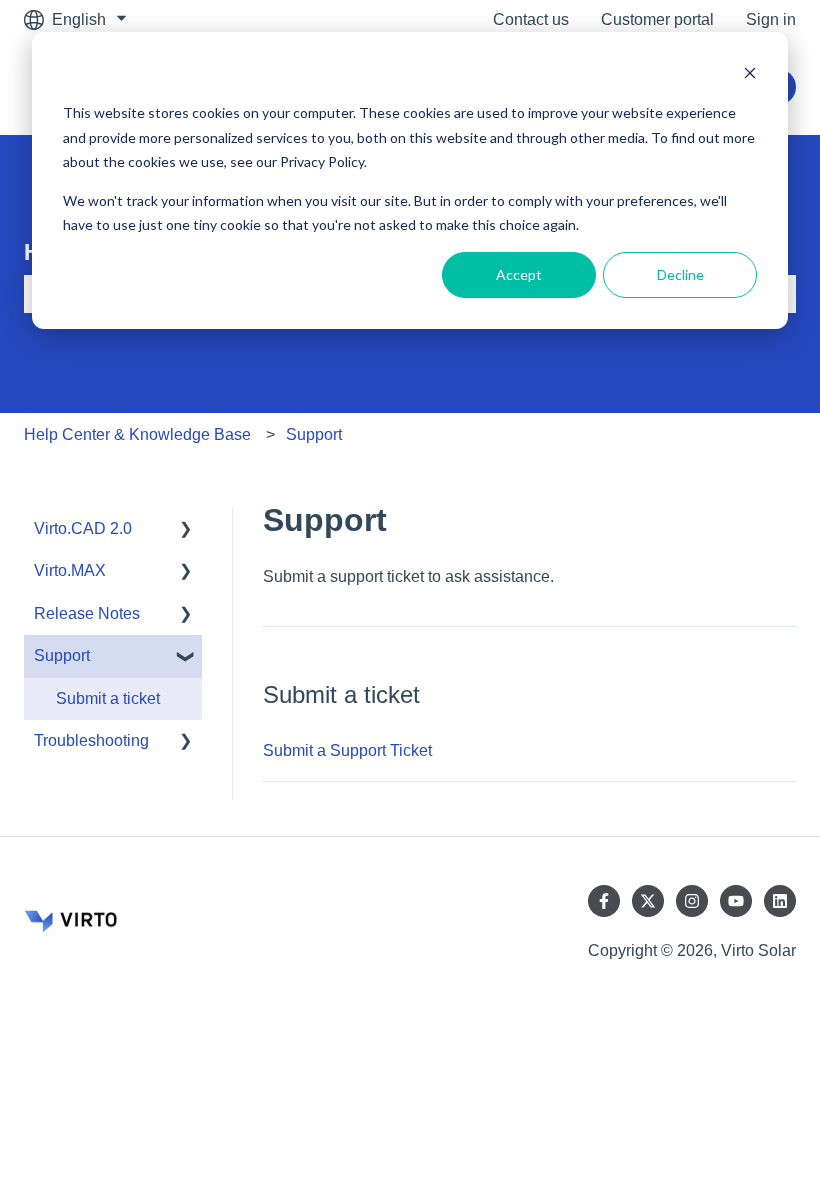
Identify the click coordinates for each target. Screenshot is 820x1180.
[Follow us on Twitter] (648, 901)
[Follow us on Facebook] (604, 901)
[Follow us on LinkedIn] (780, 901)
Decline (680, 274)
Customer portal (657, 19)
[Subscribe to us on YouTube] (736, 901)
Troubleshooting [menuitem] (91, 740)
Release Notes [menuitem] (87, 613)
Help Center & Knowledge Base (137, 434)
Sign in (771, 19)
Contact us (531, 19)
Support (314, 434)
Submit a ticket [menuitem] (108, 698)
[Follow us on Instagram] (692, 901)
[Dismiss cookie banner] (750, 75)
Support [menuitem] (62, 655)
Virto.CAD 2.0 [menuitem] (83, 528)
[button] (186, 530)
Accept (519, 274)
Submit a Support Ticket (347, 750)
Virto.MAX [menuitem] (70, 570)
